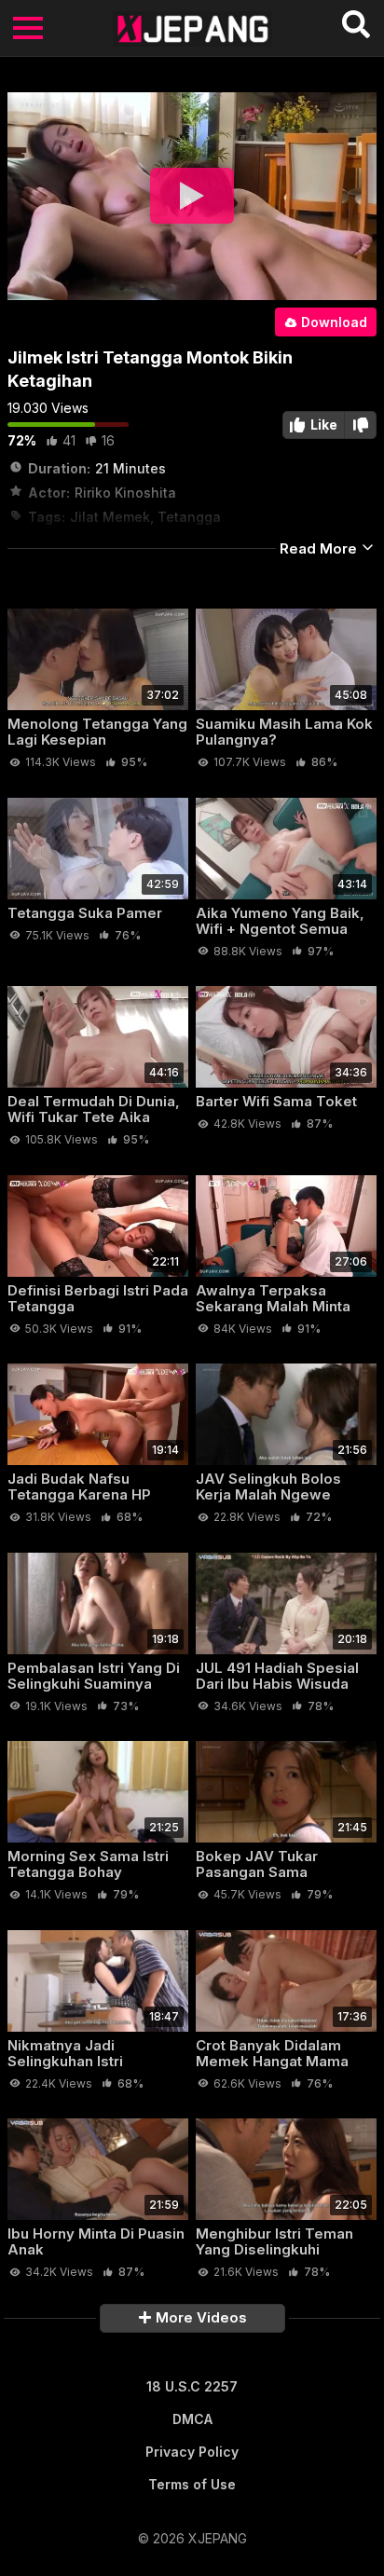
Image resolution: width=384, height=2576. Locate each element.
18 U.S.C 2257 (192, 2386)
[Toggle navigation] (28, 28)
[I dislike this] (361, 425)
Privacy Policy (192, 2452)
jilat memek (110, 517)
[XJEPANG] (192, 28)
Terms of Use (192, 2484)
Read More (320, 548)
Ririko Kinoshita (125, 493)
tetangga (189, 517)
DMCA (192, 2419)
